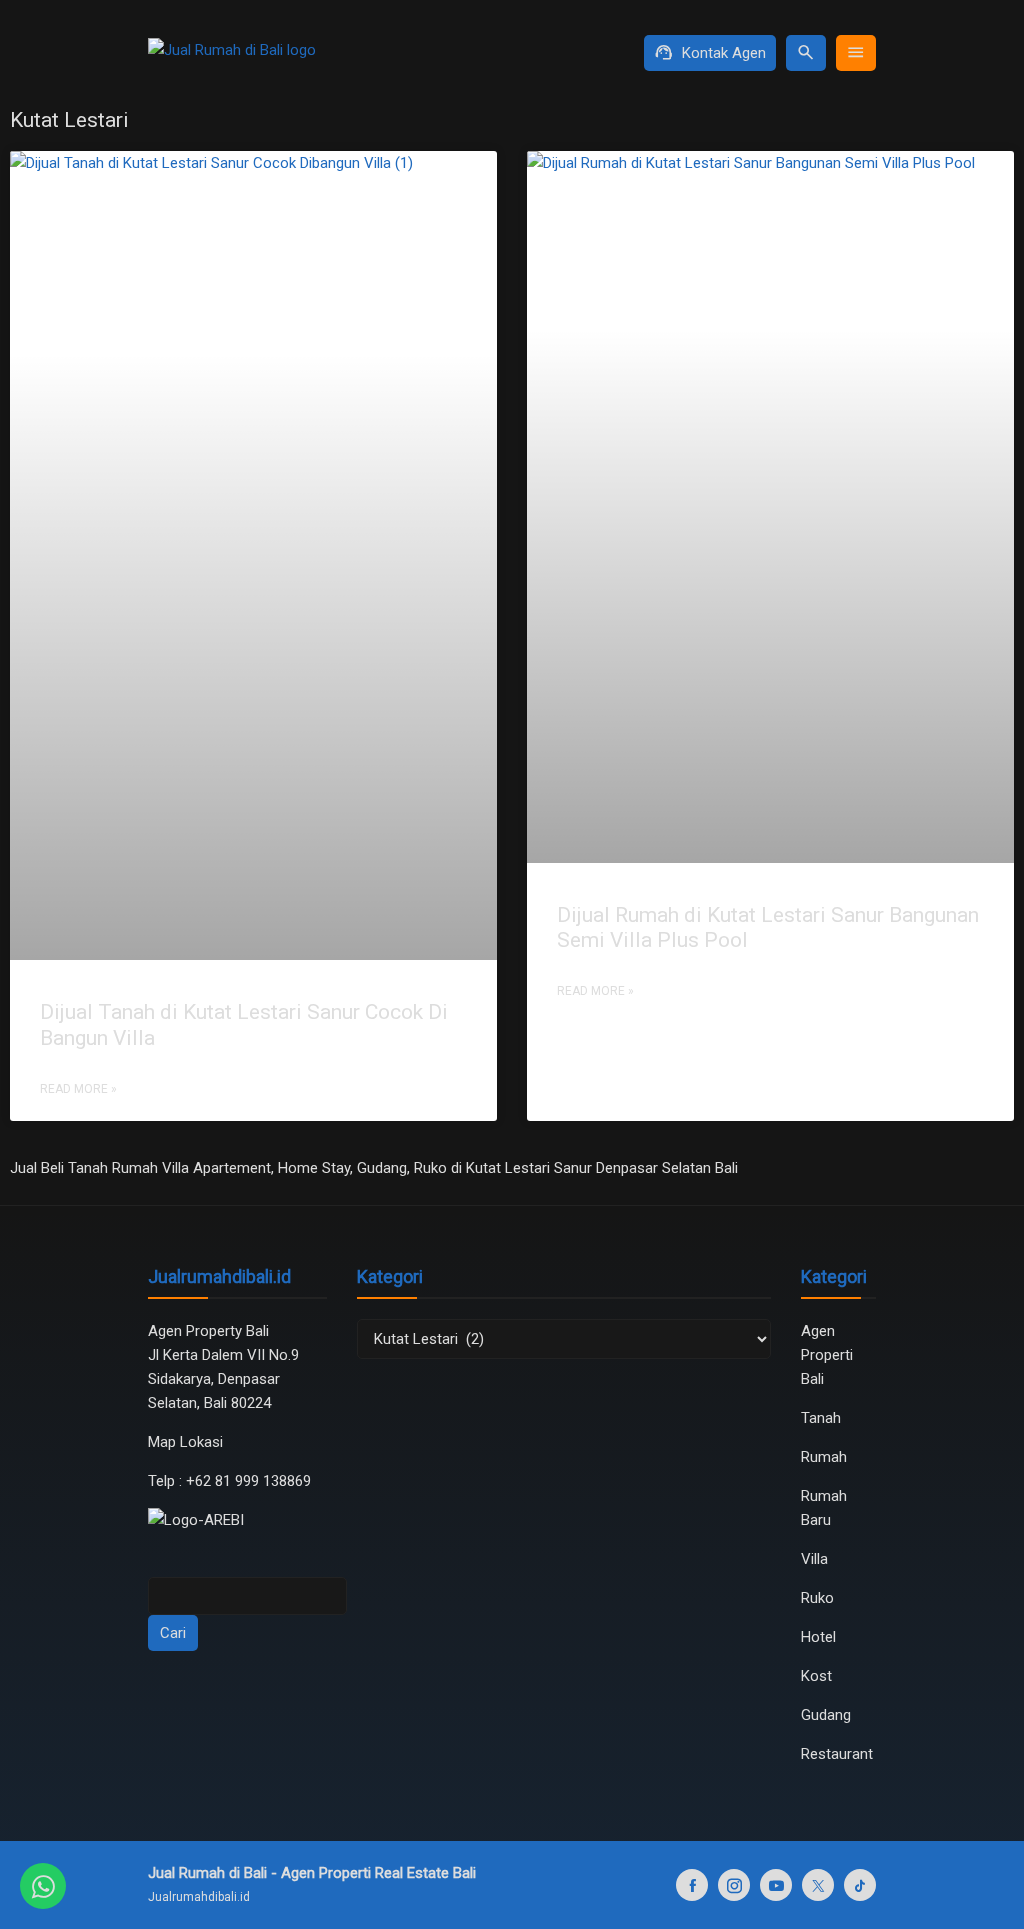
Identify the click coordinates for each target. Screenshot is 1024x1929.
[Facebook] (692, 1885)
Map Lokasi (187, 1442)
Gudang (826, 1715)
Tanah (821, 1418)
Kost (816, 1676)
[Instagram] (734, 1885)
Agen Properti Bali (827, 1355)
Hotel (818, 1637)
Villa (814, 1559)
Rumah (824, 1457)
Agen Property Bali (208, 1331)
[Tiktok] (860, 1885)
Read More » (78, 1089)
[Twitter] (818, 1885)
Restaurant (837, 1754)
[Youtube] (776, 1885)
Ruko (817, 1598)
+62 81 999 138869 (250, 1481)
